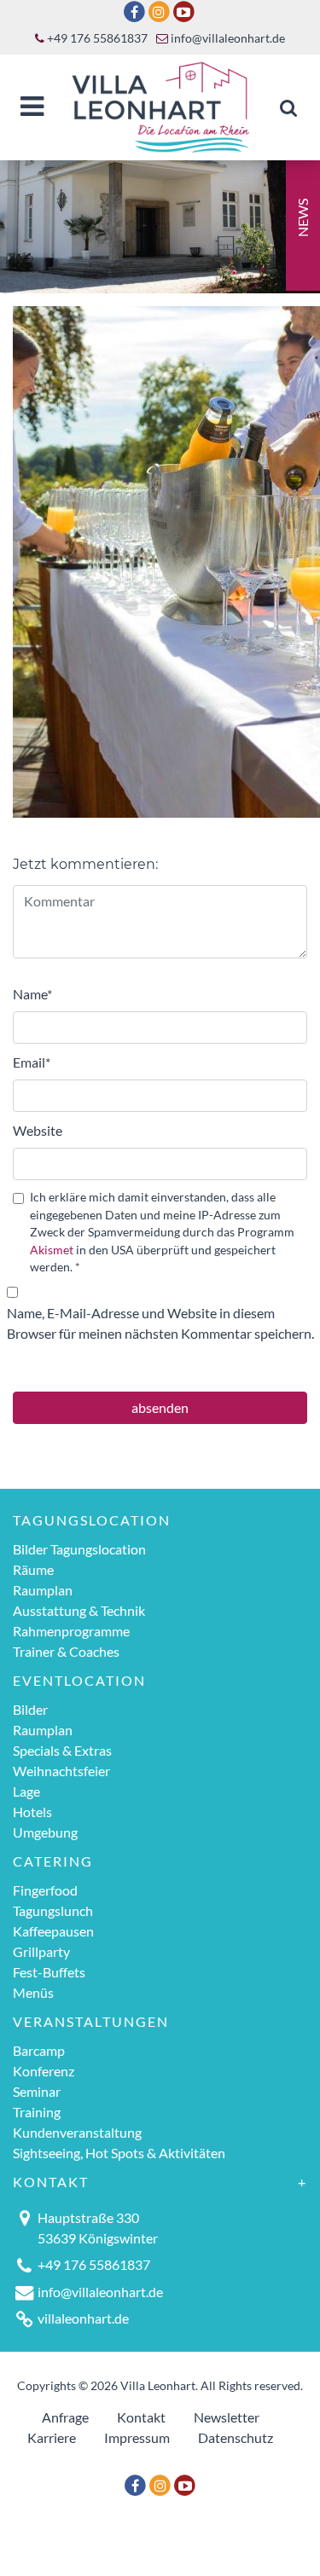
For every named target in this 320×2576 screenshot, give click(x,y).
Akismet (52, 1250)
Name (32, 994)
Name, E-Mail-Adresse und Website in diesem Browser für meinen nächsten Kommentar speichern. (160, 1323)
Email (32, 1062)
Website (38, 1130)
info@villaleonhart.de (227, 38)
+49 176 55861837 (96, 38)
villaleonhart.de (83, 2318)
